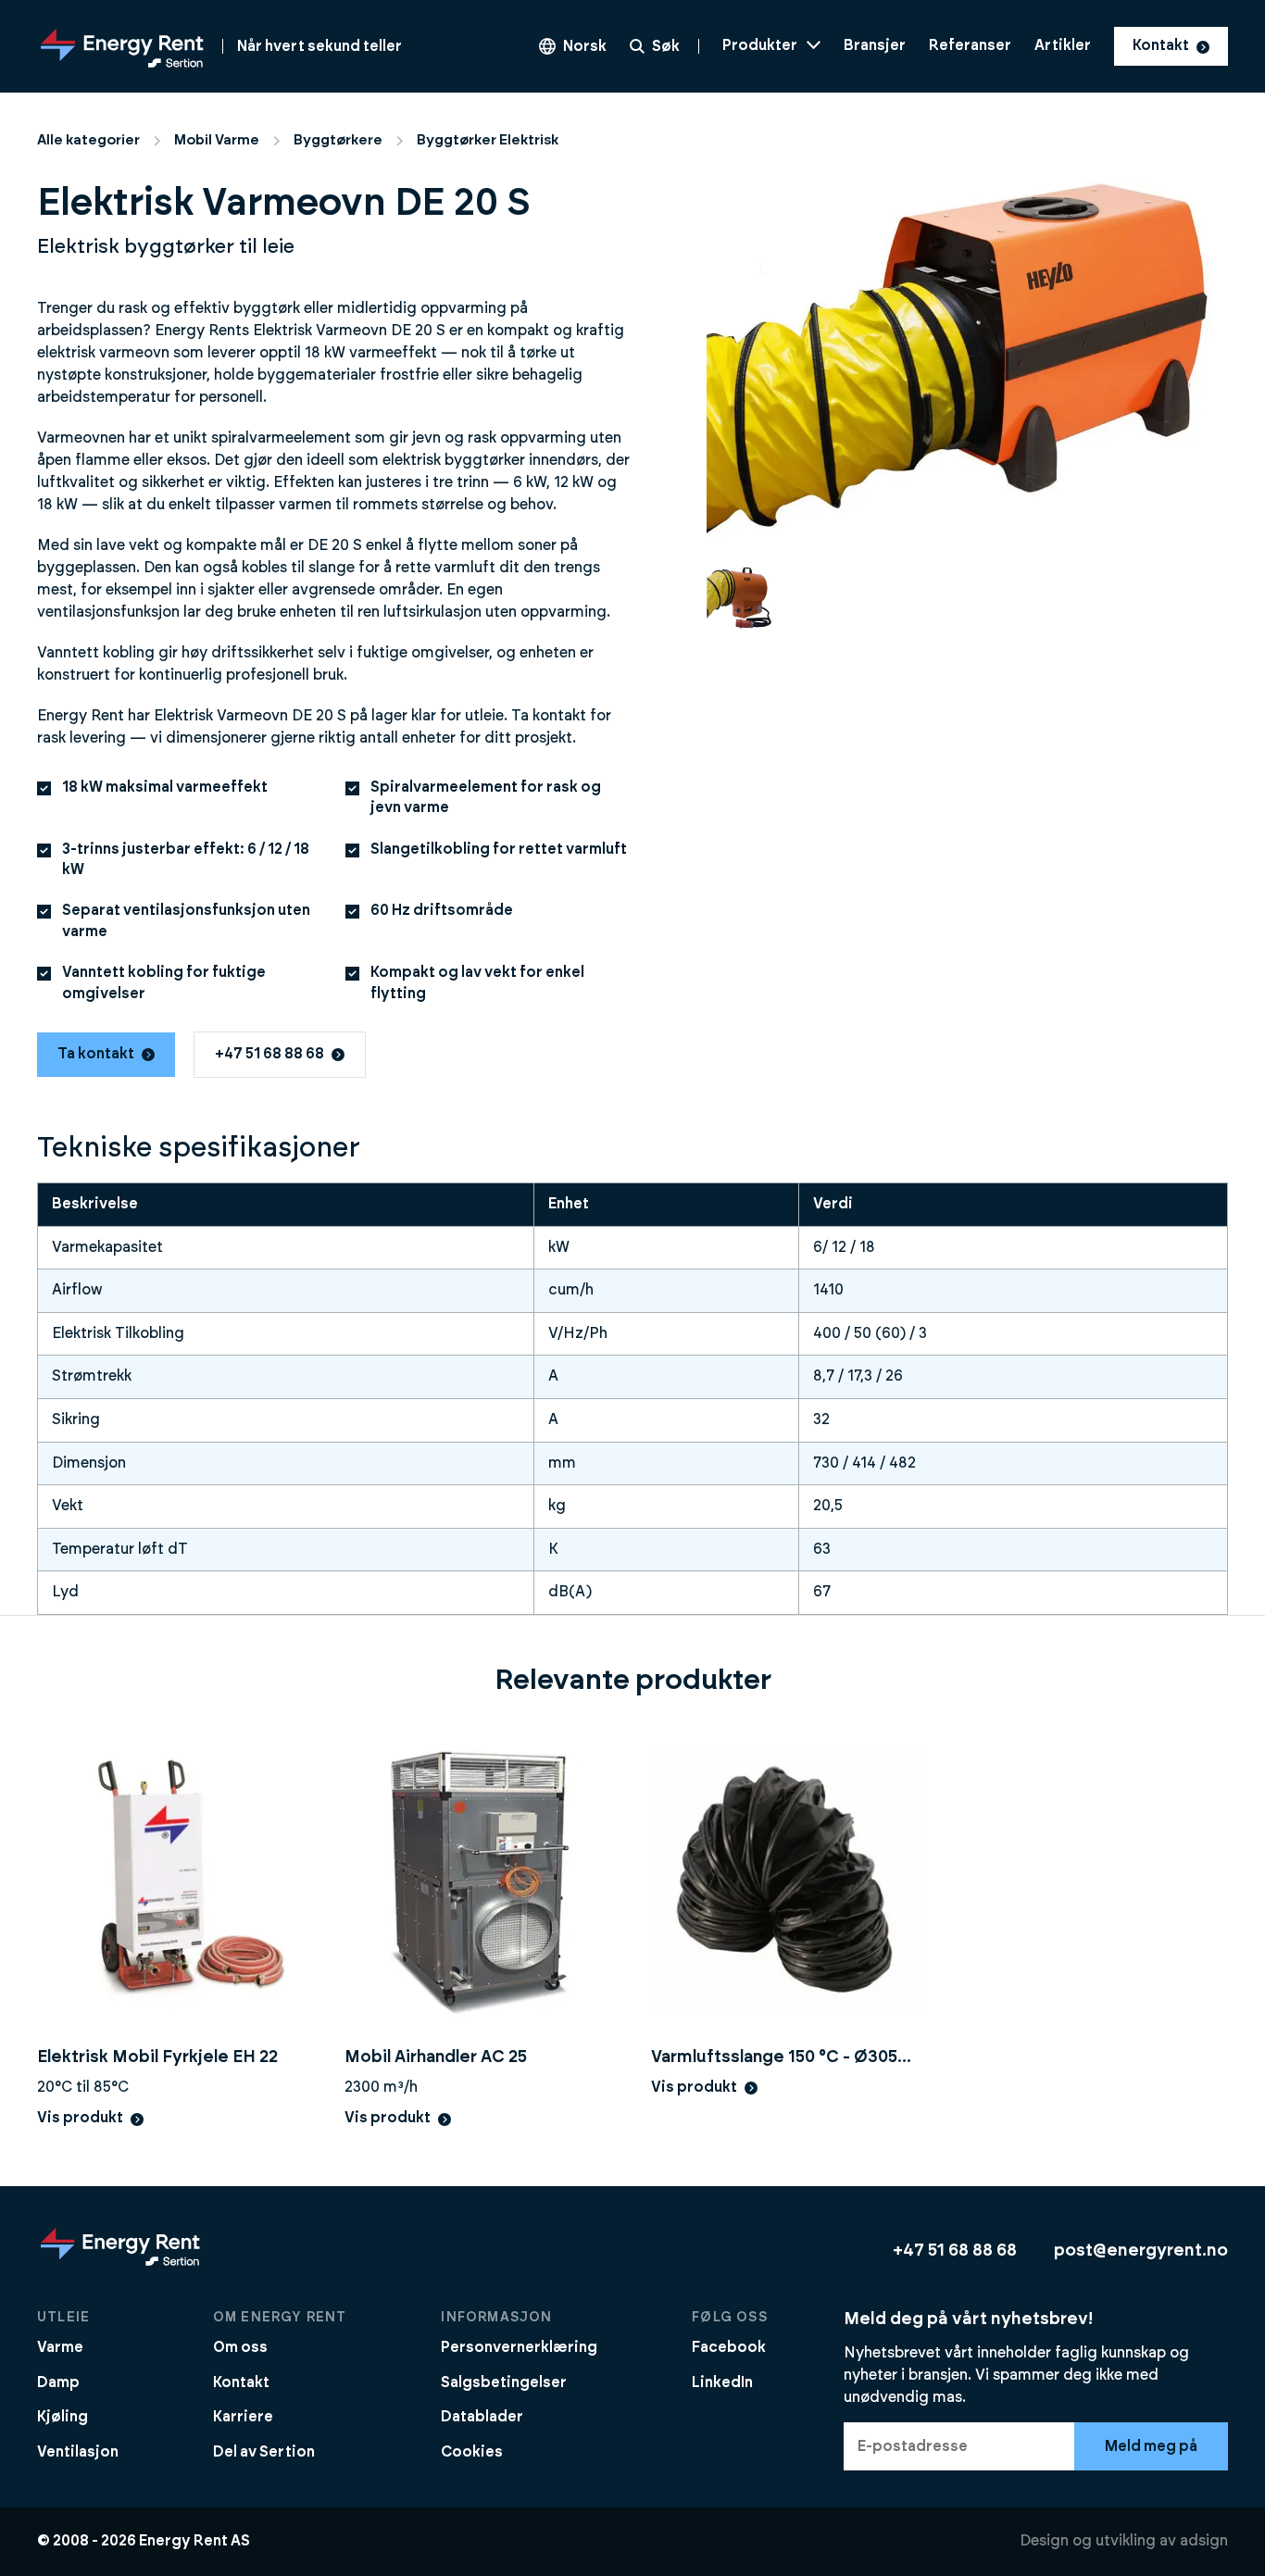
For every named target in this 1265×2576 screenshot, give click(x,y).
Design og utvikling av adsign (1124, 2541)
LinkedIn (722, 2382)
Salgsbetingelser (504, 2382)
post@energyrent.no (1141, 2251)
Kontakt (1161, 45)
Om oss (240, 2347)
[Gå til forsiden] (120, 2265)
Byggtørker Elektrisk (488, 140)
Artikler (1063, 45)
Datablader (482, 2417)
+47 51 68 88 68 (269, 1054)
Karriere (243, 2417)
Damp (58, 2382)
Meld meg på (1151, 2446)
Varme (60, 2347)
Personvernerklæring (519, 2347)
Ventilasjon (78, 2452)
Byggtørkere (338, 140)
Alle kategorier (88, 140)
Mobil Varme (217, 140)
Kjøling (63, 2417)
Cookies (472, 2452)
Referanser (970, 45)
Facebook (729, 2347)
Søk (666, 46)
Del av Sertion (264, 2452)
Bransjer (875, 45)
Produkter (760, 45)
